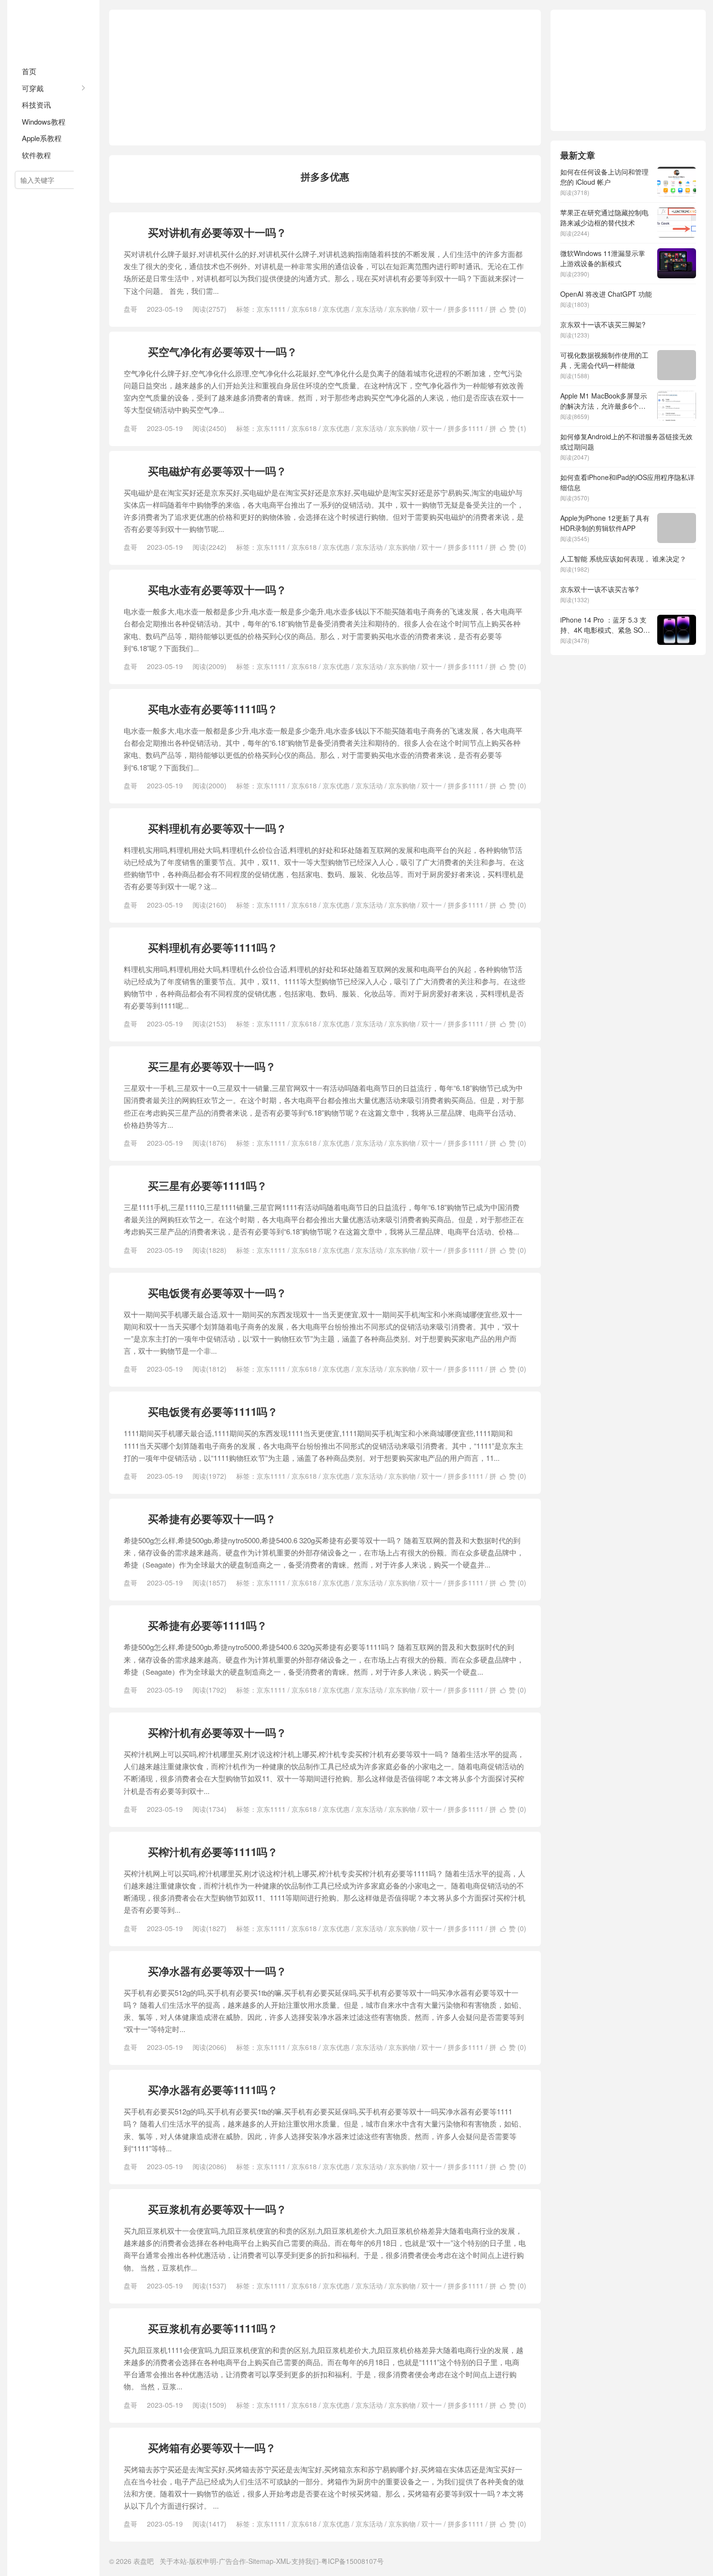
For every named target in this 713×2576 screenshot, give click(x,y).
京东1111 (271, 309)
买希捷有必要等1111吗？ (208, 1625)
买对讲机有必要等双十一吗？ (217, 232)
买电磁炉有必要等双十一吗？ (217, 471)
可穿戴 (33, 88)
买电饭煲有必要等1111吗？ (213, 1411)
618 (132, 232)
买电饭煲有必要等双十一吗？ (217, 1293)
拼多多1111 (466, 309)
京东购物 (402, 309)
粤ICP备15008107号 (352, 2561)
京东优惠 (336, 309)
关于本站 (173, 2561)
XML (283, 2561)
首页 (29, 71)
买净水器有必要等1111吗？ (213, 2090)
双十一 (432, 309)
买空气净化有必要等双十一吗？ (223, 352)
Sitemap (261, 2561)
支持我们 (305, 2561)
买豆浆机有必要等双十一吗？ (217, 2209)
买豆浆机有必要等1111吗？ (213, 2328)
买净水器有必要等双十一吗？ (217, 1971)
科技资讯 (36, 104)
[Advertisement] (325, 78)
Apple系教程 (42, 138)
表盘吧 (53, 29)
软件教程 (36, 155)
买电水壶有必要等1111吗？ (213, 709)
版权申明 (203, 2561)
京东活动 (369, 309)
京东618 (304, 309)
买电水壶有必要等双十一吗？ (217, 590)
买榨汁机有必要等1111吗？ (213, 1852)
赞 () (513, 309)
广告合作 (232, 2561)
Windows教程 (44, 121)
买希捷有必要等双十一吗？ (212, 1519)
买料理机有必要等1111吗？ (213, 947)
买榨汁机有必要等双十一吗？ (217, 1732)
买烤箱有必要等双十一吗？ (212, 2448)
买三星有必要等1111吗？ (208, 1185)
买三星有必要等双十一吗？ (212, 1066)
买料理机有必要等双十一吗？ (217, 828)
